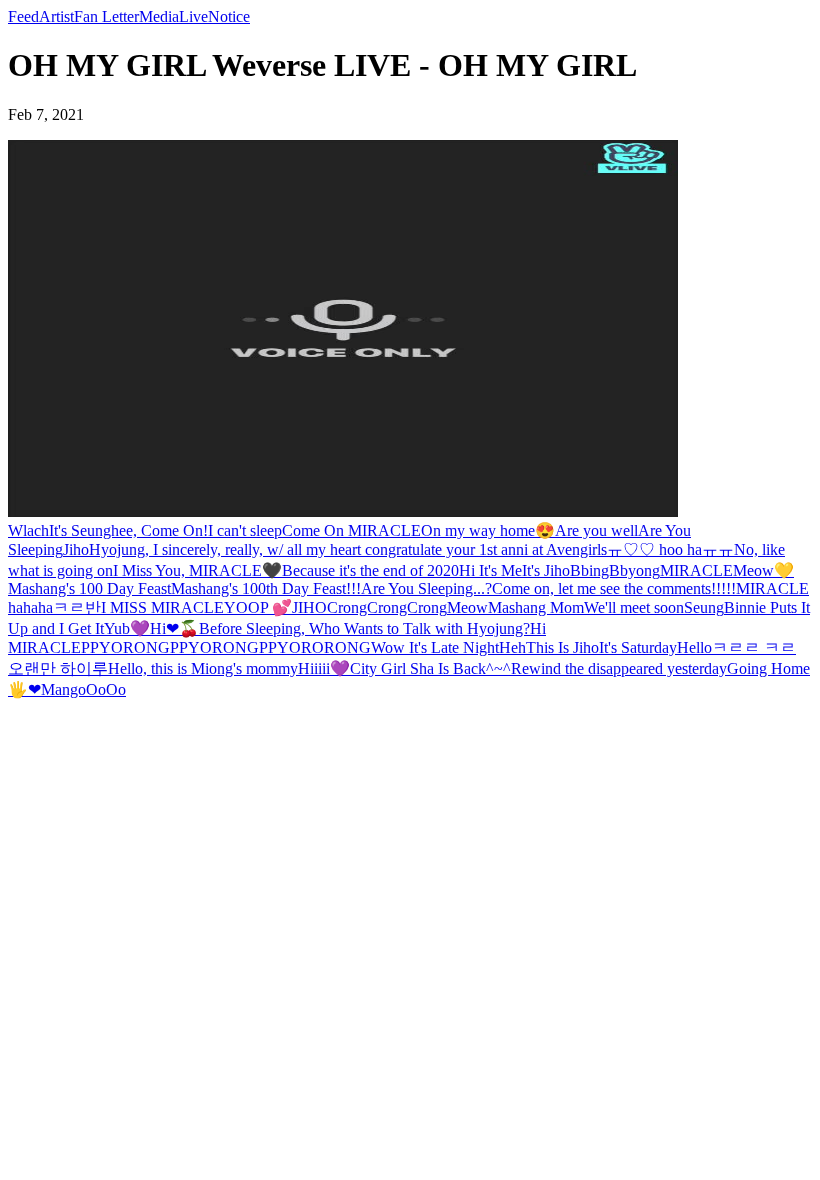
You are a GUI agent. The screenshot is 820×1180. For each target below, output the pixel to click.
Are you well (596, 530)
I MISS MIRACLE (162, 607)
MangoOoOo (83, 689)
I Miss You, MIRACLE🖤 (197, 570)
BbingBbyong (615, 570)
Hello (694, 647)
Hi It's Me (490, 570)
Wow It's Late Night (435, 647)
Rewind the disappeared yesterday (619, 668)
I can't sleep (245, 530)
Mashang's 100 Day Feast (89, 588)
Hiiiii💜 (324, 668)
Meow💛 (763, 570)
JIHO (309, 607)
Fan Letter (106, 16)
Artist (56, 16)
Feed (23, 16)
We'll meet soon (634, 607)
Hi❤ (164, 628)
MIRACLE (696, 570)
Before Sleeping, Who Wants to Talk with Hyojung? (364, 628)
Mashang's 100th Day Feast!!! (266, 588)
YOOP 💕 (258, 607)
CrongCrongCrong (387, 607)
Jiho (76, 549)
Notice (229, 16)
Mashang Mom (536, 607)
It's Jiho (546, 570)
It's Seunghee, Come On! (128, 530)
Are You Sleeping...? (426, 588)
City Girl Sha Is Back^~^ (430, 668)
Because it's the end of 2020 (370, 570)
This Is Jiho (562, 647)
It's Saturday (638, 647)
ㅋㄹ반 (77, 607)
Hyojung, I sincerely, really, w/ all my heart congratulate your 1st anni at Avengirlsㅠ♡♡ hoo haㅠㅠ (411, 549)
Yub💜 (127, 628)
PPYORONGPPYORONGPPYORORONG (226, 647)
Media (159, 16)
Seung (704, 607)
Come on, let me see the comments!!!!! (614, 588)
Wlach (28, 530)
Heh (512, 647)
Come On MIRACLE (351, 530)
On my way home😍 (488, 530)
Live (193, 16)
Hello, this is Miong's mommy (203, 668)
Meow (467, 607)
